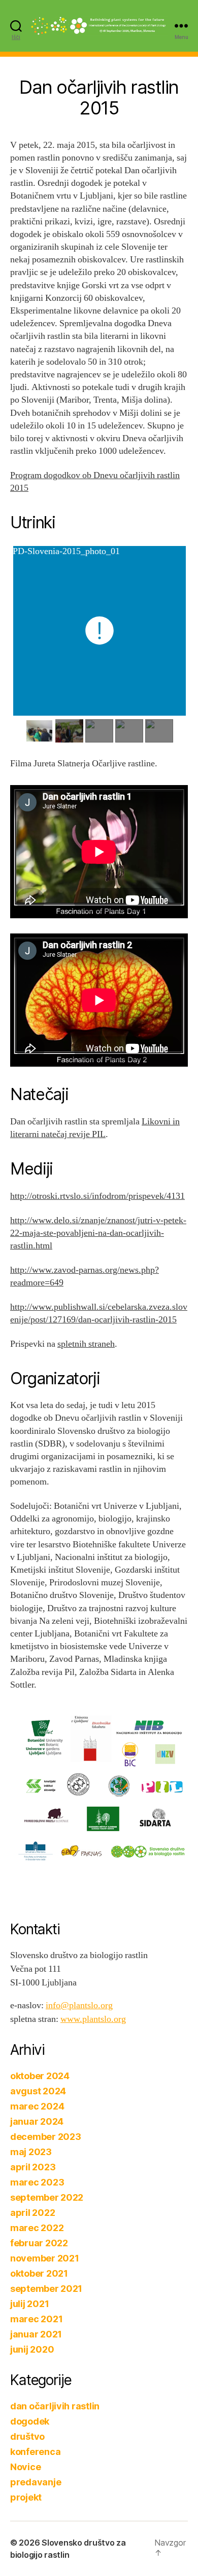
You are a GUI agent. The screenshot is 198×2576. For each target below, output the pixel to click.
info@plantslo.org (79, 2005)
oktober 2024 (40, 2076)
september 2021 (46, 2289)
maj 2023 (31, 2152)
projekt (26, 2497)
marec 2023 (37, 2182)
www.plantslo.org (93, 2019)
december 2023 (46, 2137)
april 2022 (32, 2213)
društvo (27, 2436)
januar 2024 (37, 2121)
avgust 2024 (38, 2091)
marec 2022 (37, 2228)
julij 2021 (29, 2304)
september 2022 (47, 2197)
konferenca (35, 2452)
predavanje (36, 2482)
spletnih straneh (86, 1344)
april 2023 (33, 2167)
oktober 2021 (39, 2273)
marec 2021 (36, 2319)
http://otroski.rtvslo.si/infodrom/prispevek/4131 (97, 1196)
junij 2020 (32, 2349)
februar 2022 (39, 2243)
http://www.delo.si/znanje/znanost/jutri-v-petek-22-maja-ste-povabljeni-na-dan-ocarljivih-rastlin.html (98, 1233)
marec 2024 (37, 2106)
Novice (25, 2467)
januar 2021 (36, 2334)
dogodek (30, 2421)
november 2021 (45, 2258)
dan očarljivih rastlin (55, 2406)
